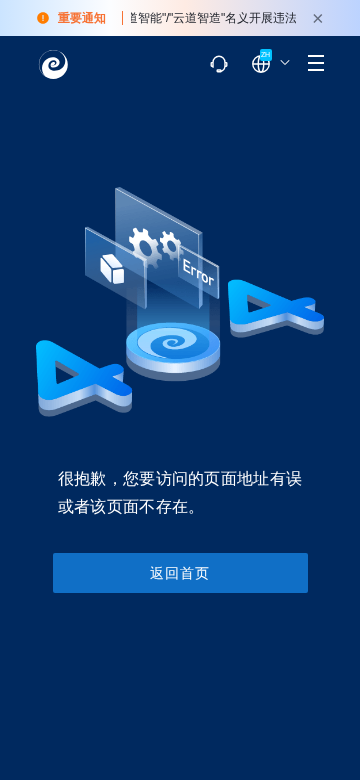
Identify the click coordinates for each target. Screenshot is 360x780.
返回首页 (180, 573)
